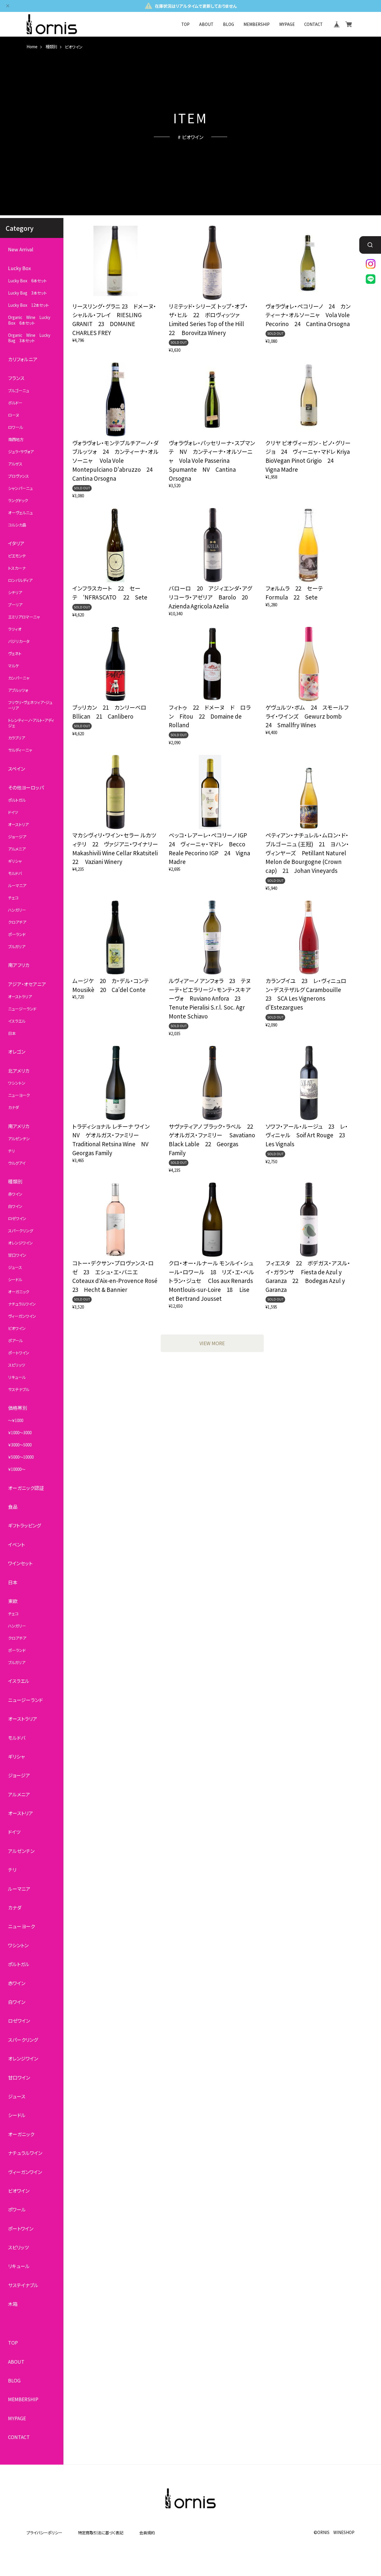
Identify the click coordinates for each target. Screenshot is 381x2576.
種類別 (51, 47)
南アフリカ (19, 965)
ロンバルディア (20, 580)
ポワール (17, 2210)
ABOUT (206, 24)
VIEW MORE (212, 1343)
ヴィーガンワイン (22, 1316)
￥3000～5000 (20, 1445)
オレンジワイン (20, 1243)
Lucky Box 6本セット (27, 281)
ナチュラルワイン (22, 1304)
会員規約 (147, 2533)
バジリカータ (19, 641)
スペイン (17, 769)
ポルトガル (17, 800)
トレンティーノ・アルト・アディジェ (31, 723)
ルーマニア (17, 886)
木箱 (13, 2304)
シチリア (15, 593)
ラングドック (18, 500)
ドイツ (13, 812)
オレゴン (17, 1052)
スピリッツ (17, 1365)
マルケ (13, 666)
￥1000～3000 (20, 1433)
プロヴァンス (18, 476)
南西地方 (16, 440)
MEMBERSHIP (257, 24)
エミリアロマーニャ (24, 617)
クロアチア (17, 922)
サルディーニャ (20, 750)
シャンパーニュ (20, 488)
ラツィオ (15, 629)
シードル (15, 1280)
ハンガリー (17, 910)
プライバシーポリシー (44, 2533)
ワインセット (20, 1563)
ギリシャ (15, 861)
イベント (16, 1545)
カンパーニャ (19, 678)
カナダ (13, 1108)
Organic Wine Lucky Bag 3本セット (29, 338)
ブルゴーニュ (19, 391)
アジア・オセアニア (27, 984)
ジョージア (17, 837)
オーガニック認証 (26, 1488)
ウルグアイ (17, 1163)
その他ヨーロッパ (26, 788)
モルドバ (15, 873)
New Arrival (21, 249)
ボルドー (15, 403)
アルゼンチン (19, 1139)
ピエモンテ (17, 556)
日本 (12, 1033)
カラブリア (17, 738)
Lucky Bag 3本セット (27, 293)
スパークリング (21, 1231)
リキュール (17, 1377)
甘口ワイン (17, 1255)
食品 (13, 1507)
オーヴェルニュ (20, 513)
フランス (16, 378)
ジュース (15, 1267)
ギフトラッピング (24, 1525)
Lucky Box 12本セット (28, 305)
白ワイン (15, 1206)
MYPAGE (287, 24)
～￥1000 (16, 1421)
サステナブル (19, 1389)
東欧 (13, 1601)
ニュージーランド (22, 1009)
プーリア (15, 605)
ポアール (15, 1340)
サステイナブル (23, 2285)
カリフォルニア (23, 359)
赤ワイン (15, 1194)
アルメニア (17, 849)
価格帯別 (18, 1408)
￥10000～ (17, 1469)
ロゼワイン (17, 1219)
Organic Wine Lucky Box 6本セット (29, 320)
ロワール (15, 427)
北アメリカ (19, 1070)
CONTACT (313, 24)
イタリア (16, 543)
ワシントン (17, 1083)
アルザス (15, 464)
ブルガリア (17, 946)
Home (32, 47)
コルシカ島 (17, 525)
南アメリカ (19, 1126)
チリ (11, 1151)
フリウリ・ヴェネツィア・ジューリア (30, 705)
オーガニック (19, 1292)
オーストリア (18, 825)
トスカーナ (17, 568)
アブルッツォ (18, 690)
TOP (185, 24)
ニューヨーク (19, 1095)
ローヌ (14, 415)
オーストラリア (20, 996)
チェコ (13, 898)
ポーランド (17, 934)
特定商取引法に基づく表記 (101, 2533)
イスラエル (17, 1021)
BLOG (228, 24)
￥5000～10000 (21, 1457)
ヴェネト (15, 654)
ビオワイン (17, 1328)
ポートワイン (19, 1353)
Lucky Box (19, 268)
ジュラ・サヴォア (21, 452)
